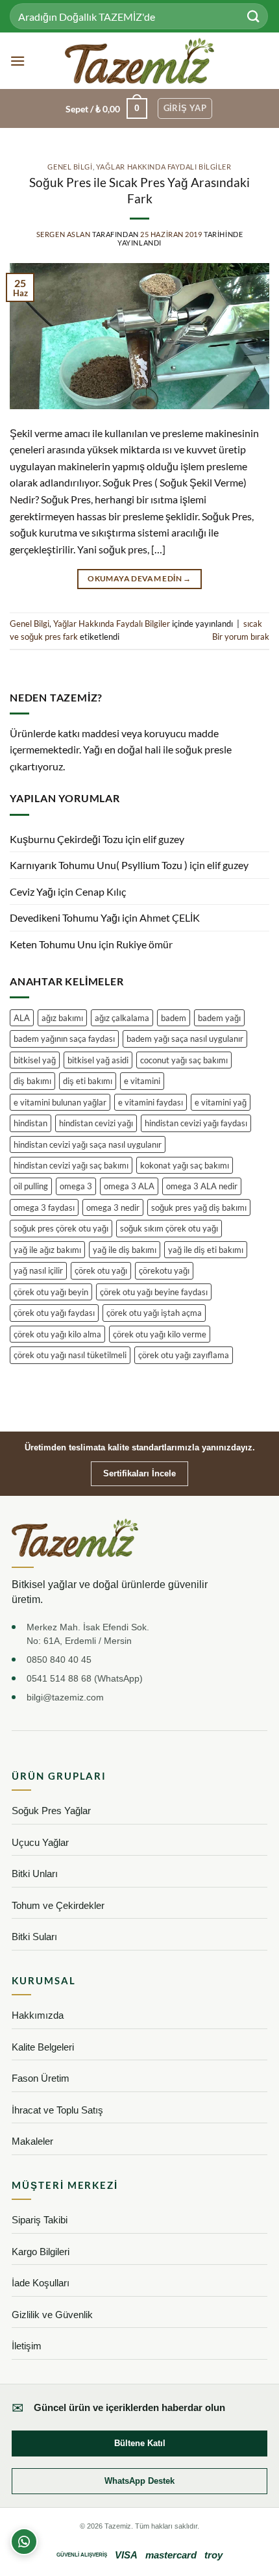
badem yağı (219, 1018)
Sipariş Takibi (40, 2220)
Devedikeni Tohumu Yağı (65, 917)
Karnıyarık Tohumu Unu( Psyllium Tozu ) (99, 865)
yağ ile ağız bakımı (47, 1250)
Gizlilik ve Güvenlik (52, 2315)
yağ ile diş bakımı (125, 1250)
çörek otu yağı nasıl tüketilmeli (70, 1355)
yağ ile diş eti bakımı (206, 1250)
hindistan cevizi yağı (96, 1123)
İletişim (27, 2346)
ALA (22, 1018)
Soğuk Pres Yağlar (51, 1811)
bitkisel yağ (35, 1060)
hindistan (30, 1123)
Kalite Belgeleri (43, 2047)
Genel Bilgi (70, 167)
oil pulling (31, 1186)
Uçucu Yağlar (40, 1842)
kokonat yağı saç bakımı (185, 1165)
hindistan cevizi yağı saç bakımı (71, 1165)
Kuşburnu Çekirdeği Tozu (67, 839)
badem (174, 1018)
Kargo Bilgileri (41, 2252)
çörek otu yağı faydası (54, 1313)
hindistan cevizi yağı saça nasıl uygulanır (88, 1144)
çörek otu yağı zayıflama (184, 1355)
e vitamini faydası (151, 1102)
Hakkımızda (38, 2015)
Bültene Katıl (140, 2443)
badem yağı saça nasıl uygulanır (185, 1039)
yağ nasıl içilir (38, 1270)
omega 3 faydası (44, 1207)
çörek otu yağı (101, 1270)
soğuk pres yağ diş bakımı (199, 1207)
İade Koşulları (41, 2283)
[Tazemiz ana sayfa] (75, 1538)
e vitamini (142, 1081)
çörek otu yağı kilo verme (160, 1334)
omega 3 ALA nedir (202, 1186)
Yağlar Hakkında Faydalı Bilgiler (164, 167)
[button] (18, 61)
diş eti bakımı (88, 1081)
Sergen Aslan (64, 234)
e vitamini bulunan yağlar (60, 1102)
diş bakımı (32, 1081)
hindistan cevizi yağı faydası (196, 1123)
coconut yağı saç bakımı (184, 1060)
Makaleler (32, 2141)
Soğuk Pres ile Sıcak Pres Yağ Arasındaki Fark (139, 190)
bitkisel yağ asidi (98, 1060)
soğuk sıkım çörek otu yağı (169, 1228)
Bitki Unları (35, 1874)
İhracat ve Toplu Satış (57, 2110)
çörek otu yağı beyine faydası (154, 1292)
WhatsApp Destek (139, 2481)
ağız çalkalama (122, 1018)
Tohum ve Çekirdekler (58, 1905)
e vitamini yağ (221, 1102)
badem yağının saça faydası (64, 1039)
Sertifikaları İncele (139, 1473)
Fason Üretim (41, 2078)
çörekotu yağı (164, 1270)
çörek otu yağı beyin (51, 1292)
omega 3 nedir (113, 1207)
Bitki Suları (34, 1937)
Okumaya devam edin (139, 578)
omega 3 (76, 1186)
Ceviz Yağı (33, 891)
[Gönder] (254, 16)
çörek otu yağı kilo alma (57, 1334)
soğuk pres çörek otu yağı (61, 1228)
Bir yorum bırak (241, 637)
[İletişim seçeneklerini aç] (24, 2542)
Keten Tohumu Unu (53, 944)
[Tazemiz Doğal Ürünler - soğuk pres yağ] (140, 61)
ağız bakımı (62, 1018)
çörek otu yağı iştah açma (154, 1313)
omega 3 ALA (129, 1186)
